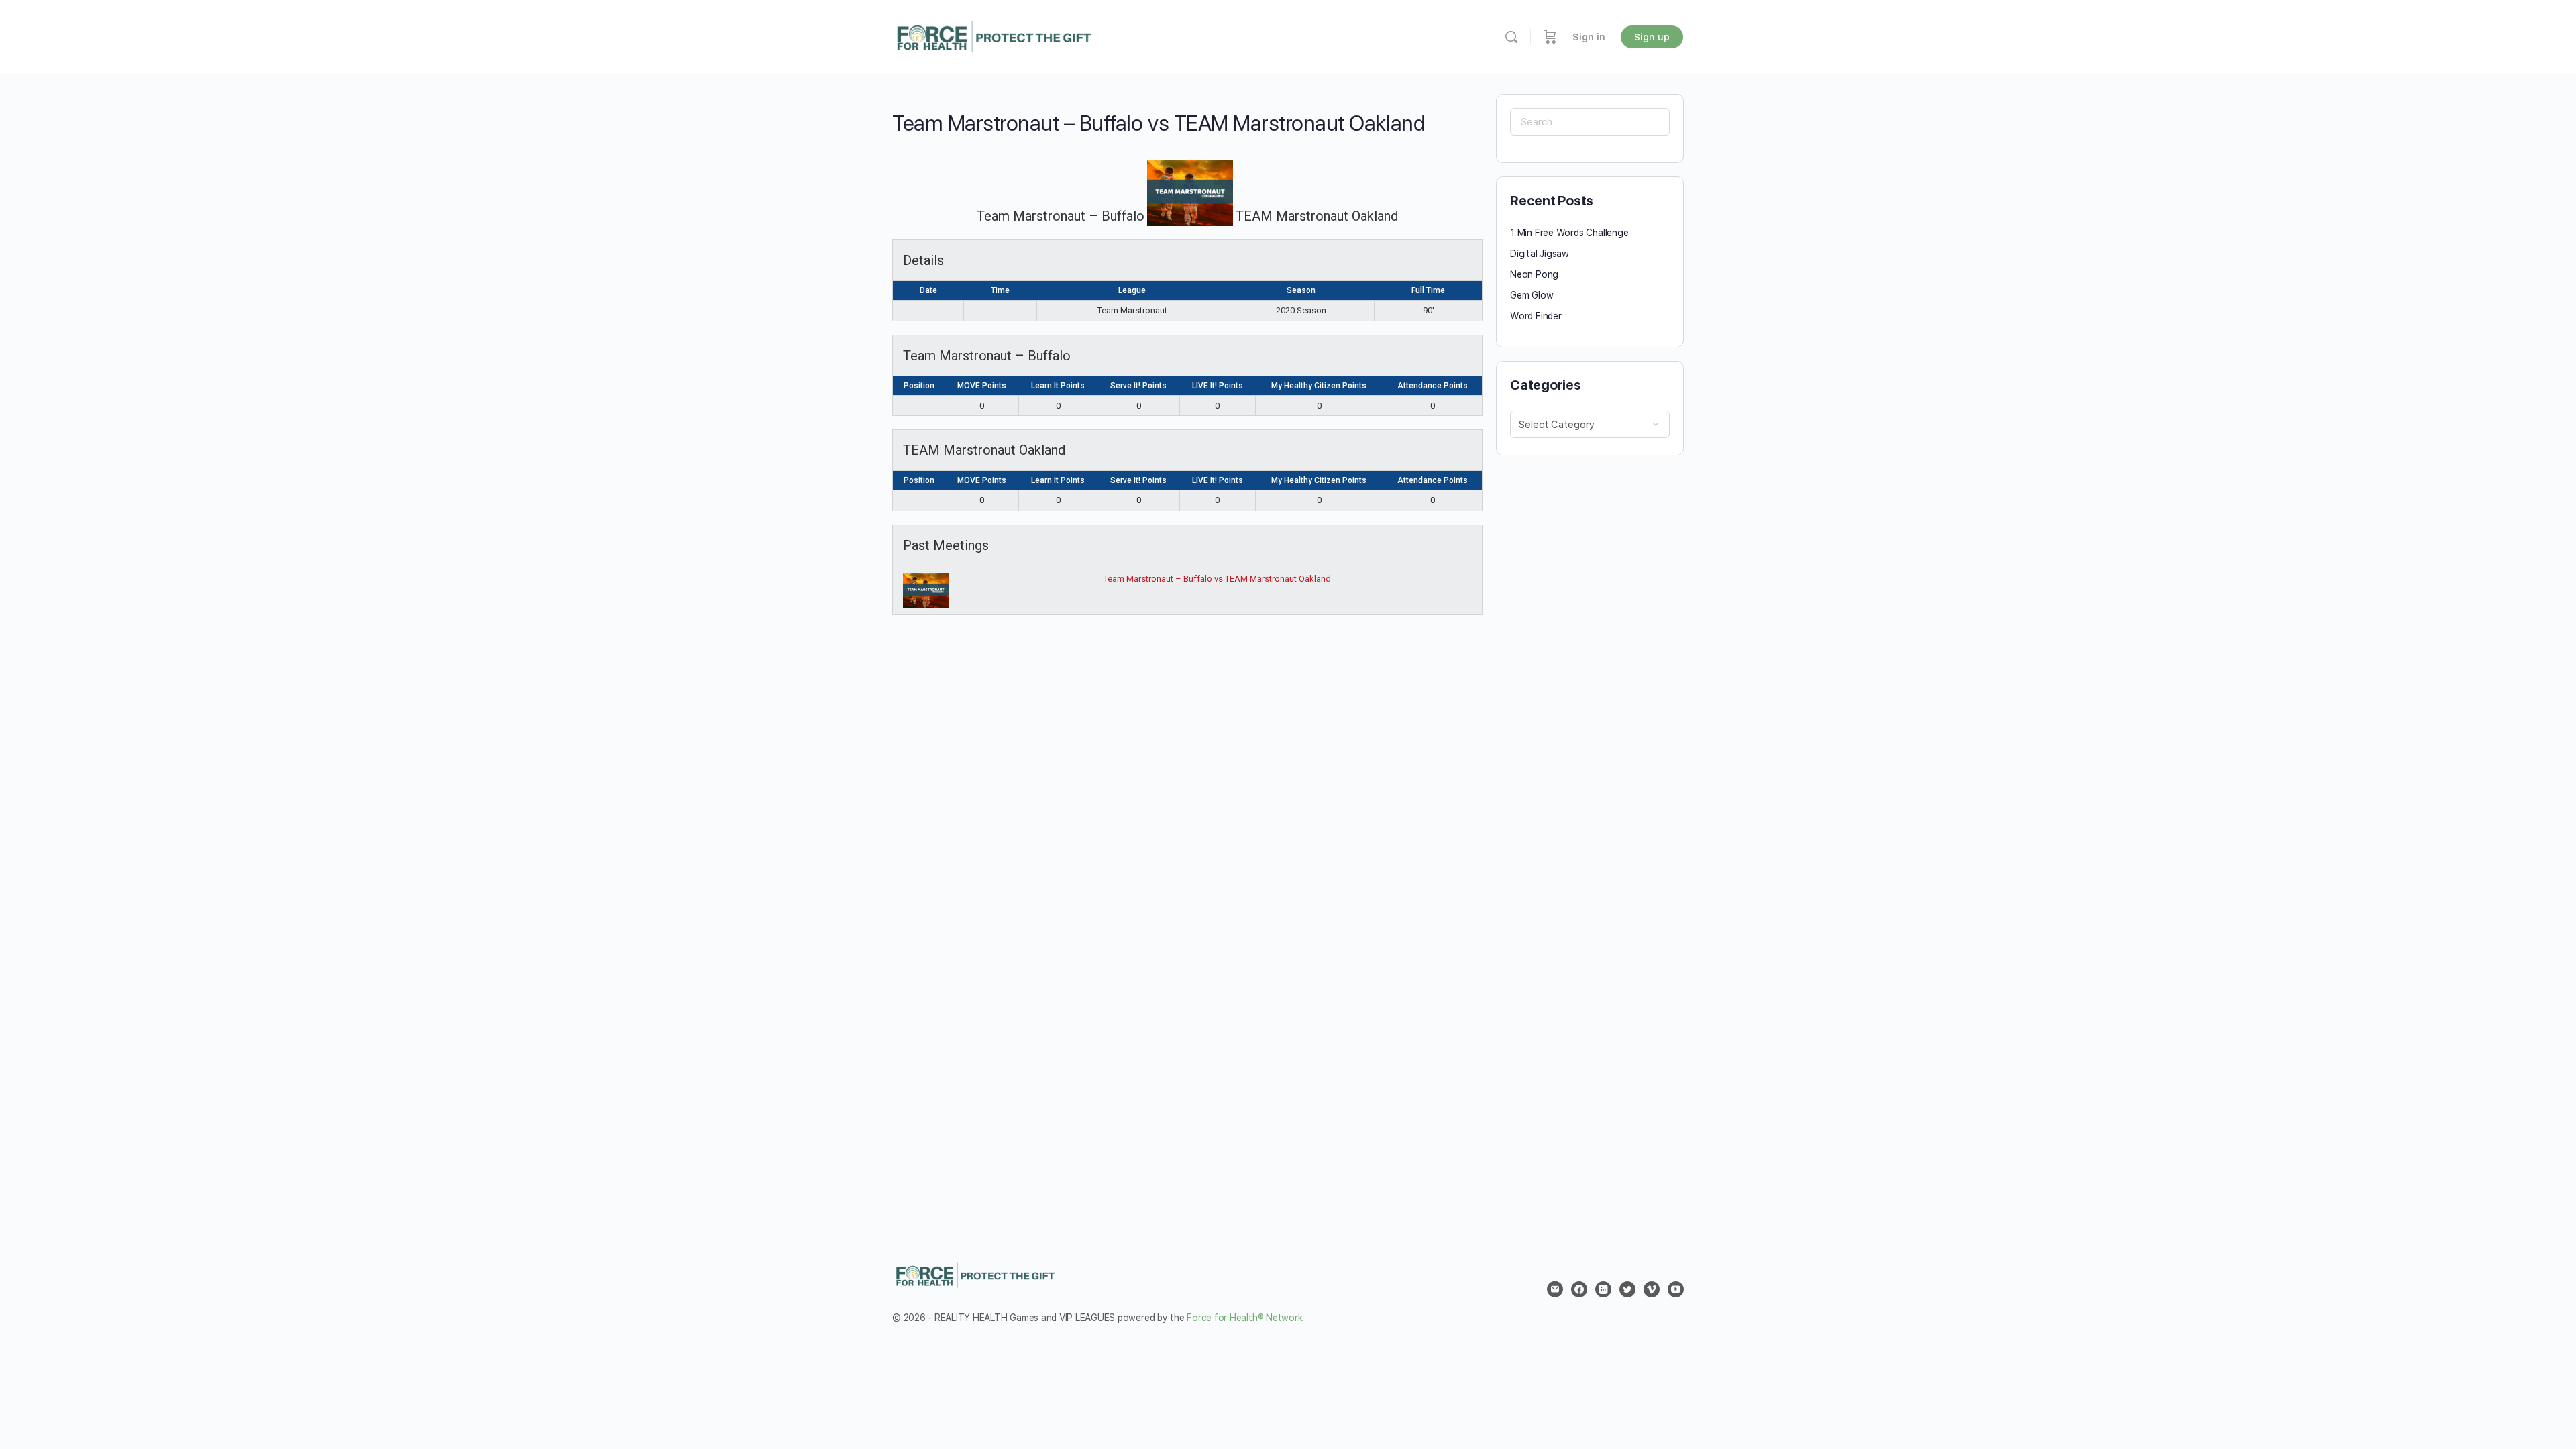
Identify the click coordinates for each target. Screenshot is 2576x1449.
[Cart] (1550, 37)
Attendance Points (1433, 386)
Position (919, 386)
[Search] (1511, 37)
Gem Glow (1532, 295)
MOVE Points (982, 386)
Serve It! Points (1138, 386)
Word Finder (1536, 316)
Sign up (1652, 37)
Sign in (1589, 37)
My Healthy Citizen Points (1319, 386)
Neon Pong (1534, 274)
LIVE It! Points (1218, 386)
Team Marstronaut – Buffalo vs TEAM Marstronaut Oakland (1217, 579)
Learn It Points (1058, 386)
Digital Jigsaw (1540, 254)
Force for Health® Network (1244, 1318)
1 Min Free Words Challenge (1569, 233)
